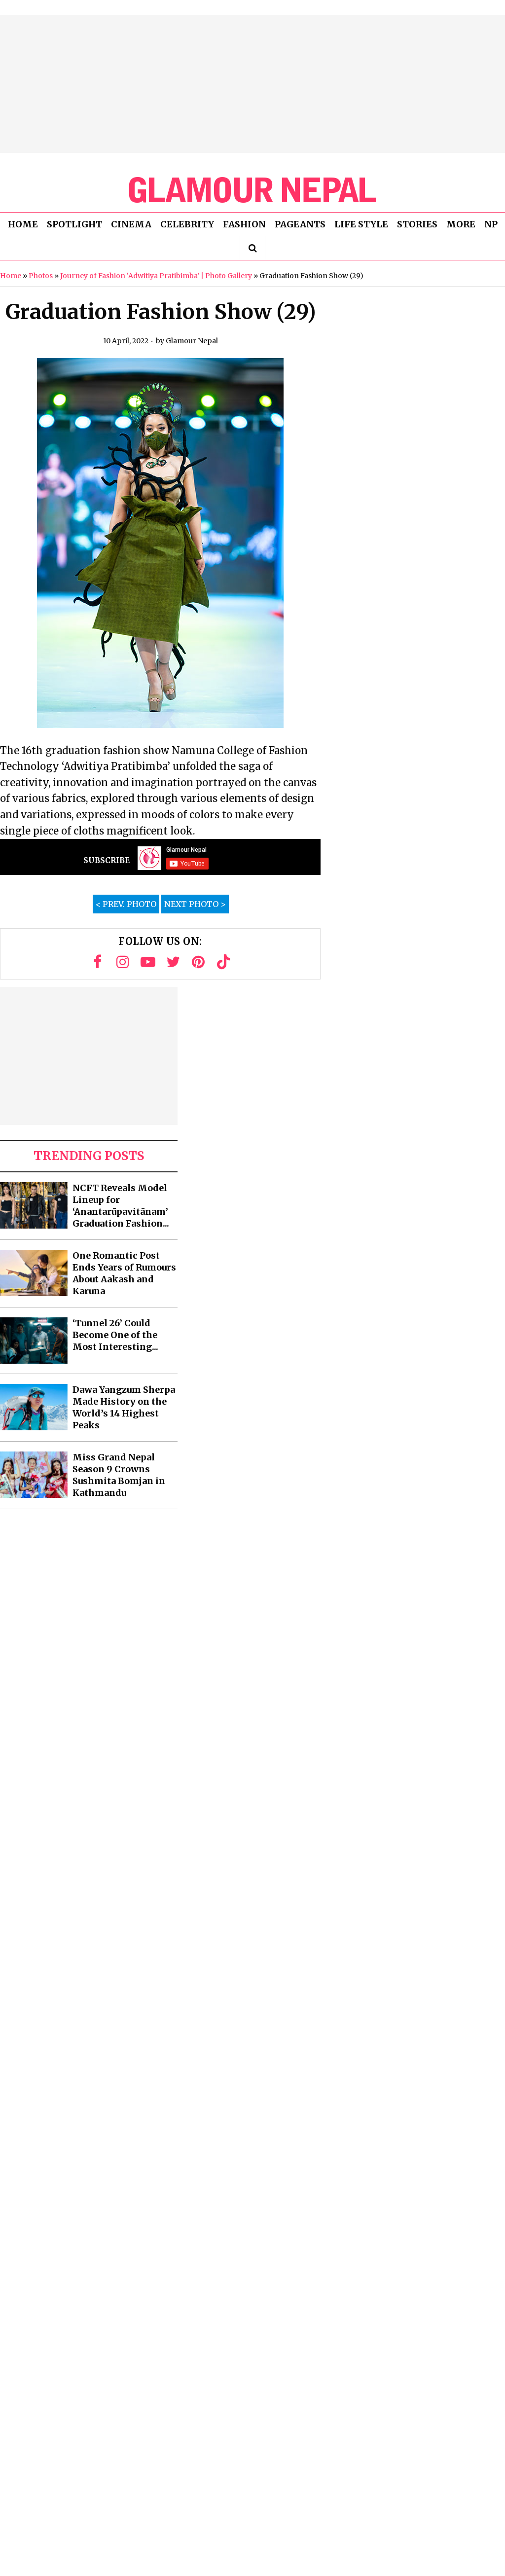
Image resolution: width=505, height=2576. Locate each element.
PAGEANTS (300, 224)
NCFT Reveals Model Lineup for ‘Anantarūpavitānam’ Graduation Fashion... (121, 1206)
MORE (461, 224)
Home (11, 276)
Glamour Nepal (192, 341)
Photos (41, 276)
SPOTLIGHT (74, 224)
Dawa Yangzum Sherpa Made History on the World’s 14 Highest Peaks (124, 1407)
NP (491, 224)
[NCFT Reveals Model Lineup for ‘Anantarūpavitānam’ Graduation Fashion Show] (34, 1205)
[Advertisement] (252, 84)
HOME (23, 224)
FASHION (244, 224)
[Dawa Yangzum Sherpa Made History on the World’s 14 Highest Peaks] (34, 1407)
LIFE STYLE (361, 224)
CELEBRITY (187, 224)
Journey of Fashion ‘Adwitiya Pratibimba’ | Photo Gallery (156, 276)
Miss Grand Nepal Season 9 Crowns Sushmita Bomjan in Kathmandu (119, 1475)
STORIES (417, 224)
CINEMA (131, 224)
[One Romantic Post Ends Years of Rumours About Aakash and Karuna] (34, 1273)
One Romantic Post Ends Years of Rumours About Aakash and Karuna (124, 1273)
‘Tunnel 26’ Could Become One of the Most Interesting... (115, 1335)
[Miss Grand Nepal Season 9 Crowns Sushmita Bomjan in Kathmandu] (34, 1475)
